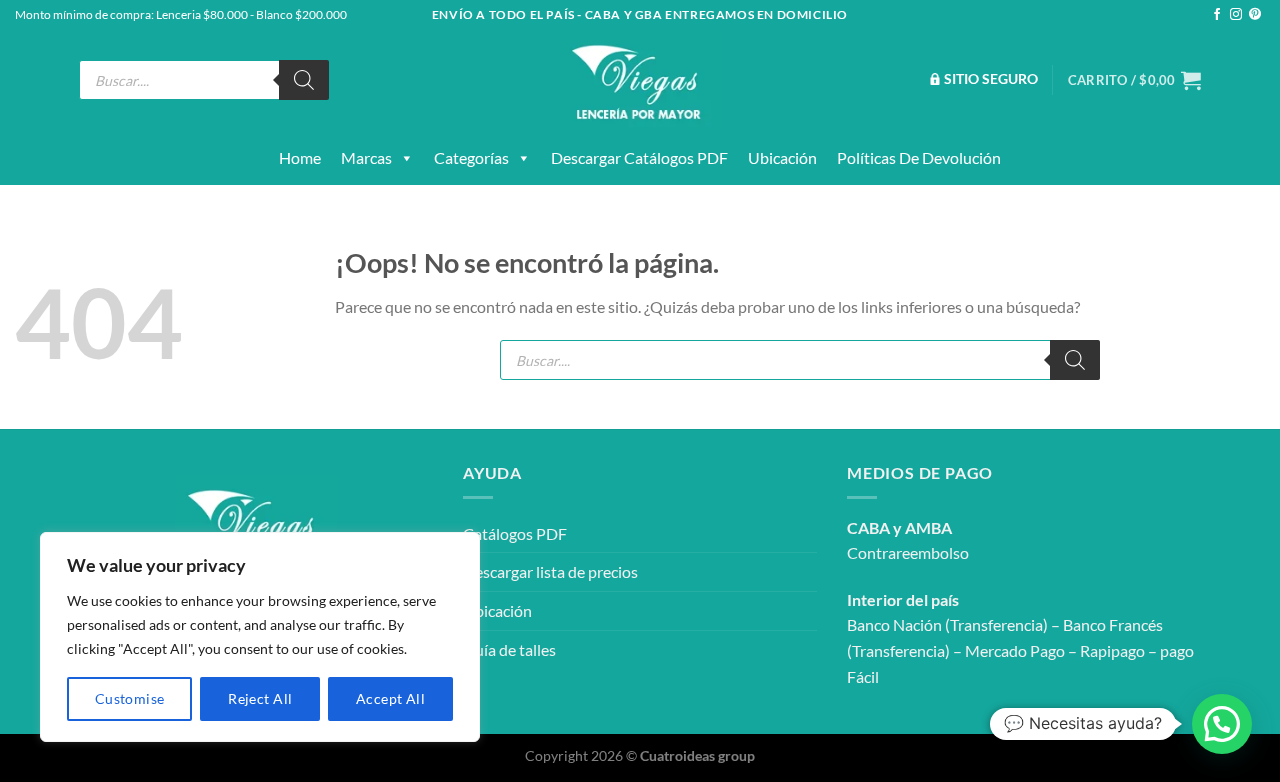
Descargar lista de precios (550, 571)
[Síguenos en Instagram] (1236, 15)
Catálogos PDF (515, 533)
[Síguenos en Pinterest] (1255, 15)
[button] (1222, 724)
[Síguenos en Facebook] (1217, 15)
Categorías (471, 157)
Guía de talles (509, 649)
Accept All (390, 698)
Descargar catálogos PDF (639, 157)
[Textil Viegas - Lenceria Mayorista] (640, 80)
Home (300, 157)
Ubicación (782, 157)
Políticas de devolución (919, 157)
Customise (130, 698)
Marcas (366, 157)
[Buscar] (304, 80)
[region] (260, 637)
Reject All (260, 698)
